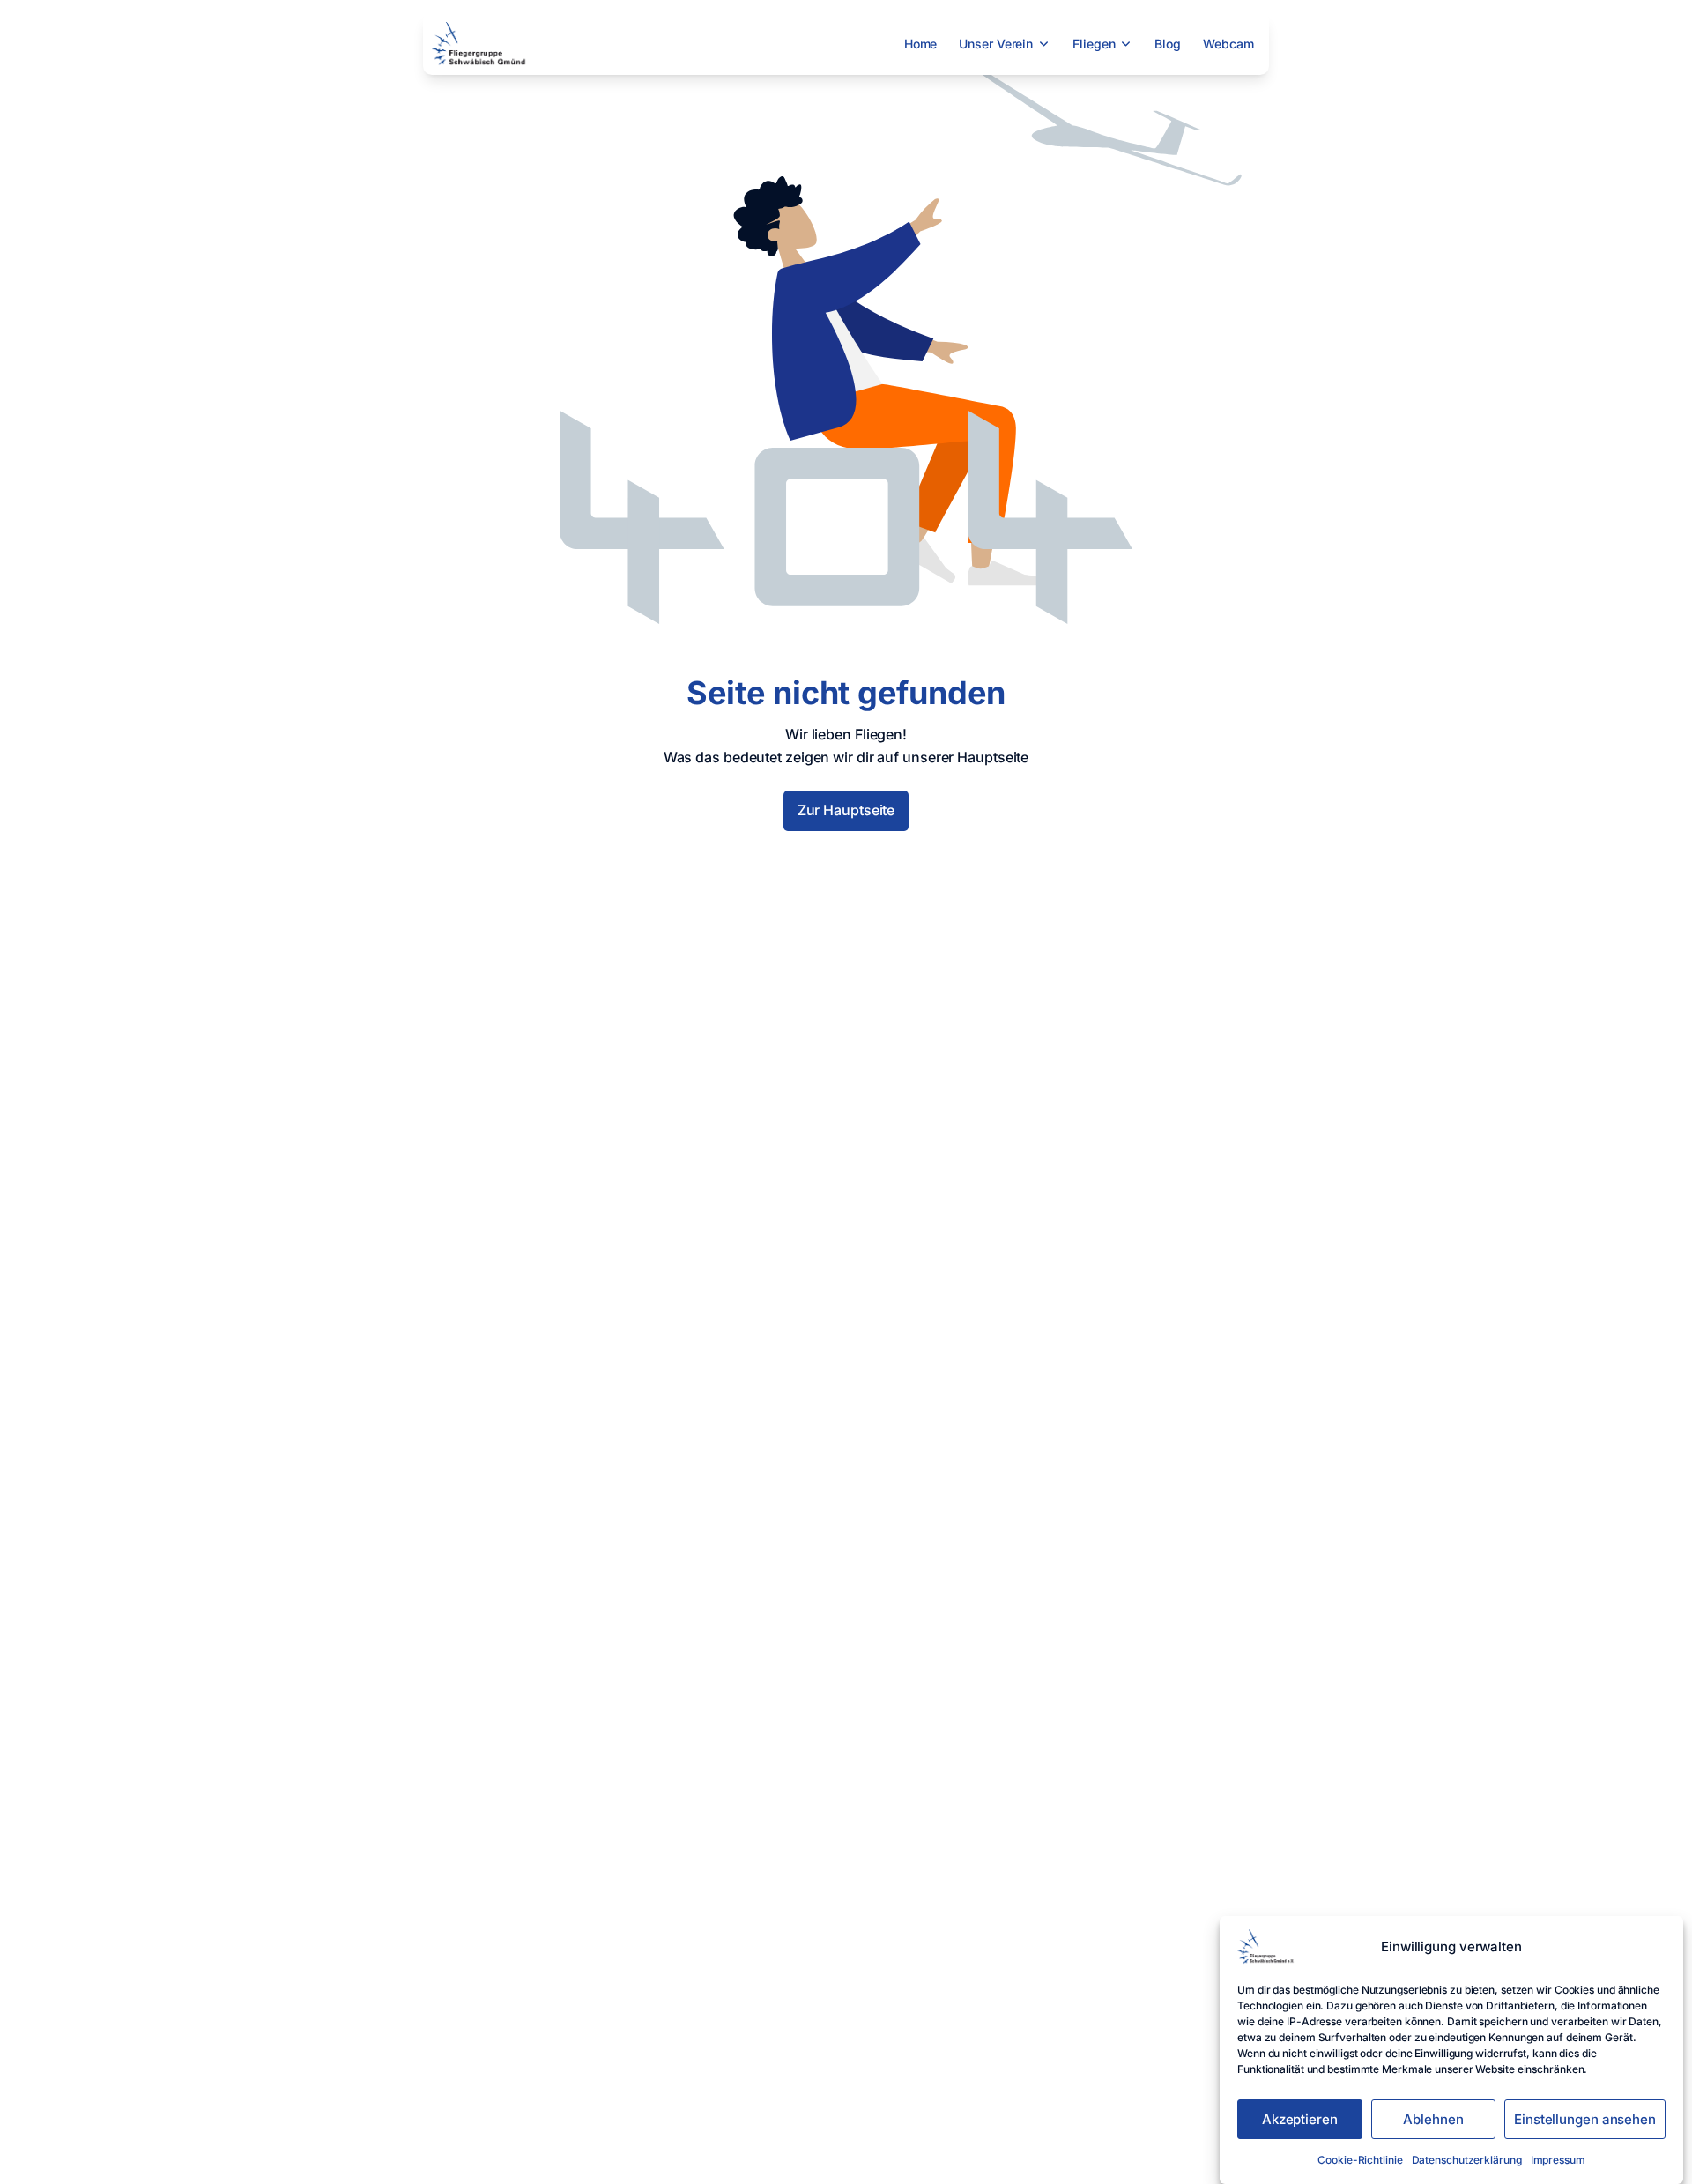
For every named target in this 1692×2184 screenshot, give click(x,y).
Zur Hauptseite (846, 810)
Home (921, 44)
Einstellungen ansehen (1585, 2119)
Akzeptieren (1300, 2119)
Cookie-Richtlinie (1360, 2160)
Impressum (1558, 2160)
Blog (1168, 44)
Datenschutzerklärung (1467, 2160)
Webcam (1228, 44)
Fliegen (1094, 44)
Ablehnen (1433, 2119)
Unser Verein (996, 44)
